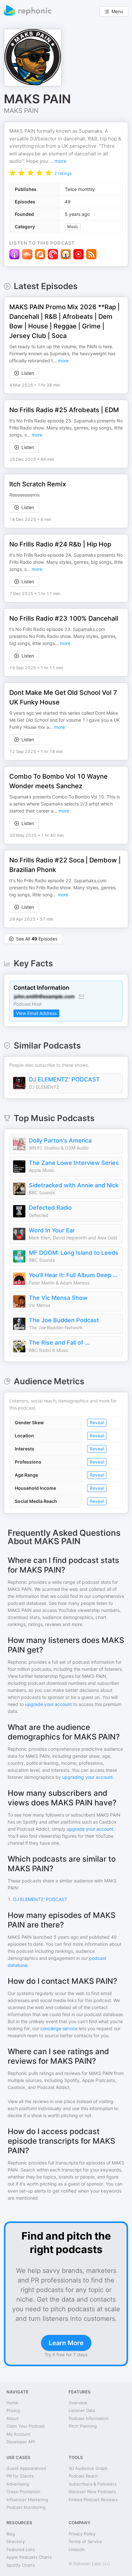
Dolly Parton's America (60, 1140)
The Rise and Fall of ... (59, 1343)
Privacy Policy (82, 2534)
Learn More (66, 2343)
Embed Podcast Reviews (93, 2500)
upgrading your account (87, 1777)
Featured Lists (21, 2549)
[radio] (12, 173)
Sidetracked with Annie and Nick (74, 1185)
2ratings (63, 173)
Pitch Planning (83, 2426)
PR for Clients (20, 2476)
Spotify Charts (21, 2565)
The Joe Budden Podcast (64, 1320)
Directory (16, 2541)
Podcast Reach (83, 2476)
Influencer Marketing (27, 2500)
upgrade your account (48, 1704)
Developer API (21, 2442)
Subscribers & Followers (93, 2484)
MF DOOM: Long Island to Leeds (74, 1253)
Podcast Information (89, 2418)
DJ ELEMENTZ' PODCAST (64, 1079)
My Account (18, 2434)
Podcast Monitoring (26, 2507)
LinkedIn (77, 2549)
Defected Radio (50, 1208)
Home (12, 2403)
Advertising (18, 2484)
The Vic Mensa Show (58, 1298)
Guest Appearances (26, 2468)
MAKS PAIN (21, 111)
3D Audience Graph (88, 2468)
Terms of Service (85, 2541)
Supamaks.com (89, 629)
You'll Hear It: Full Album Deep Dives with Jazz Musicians (74, 1275)
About (12, 2418)
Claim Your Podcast (26, 2426)
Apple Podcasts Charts (29, 2557)
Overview (78, 2403)
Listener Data (82, 2410)
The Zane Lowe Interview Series (74, 1163)
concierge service (59, 2028)
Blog (11, 2534)
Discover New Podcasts (92, 2492)
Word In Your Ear (52, 1230)
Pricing (13, 2410)
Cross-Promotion (23, 2492)
